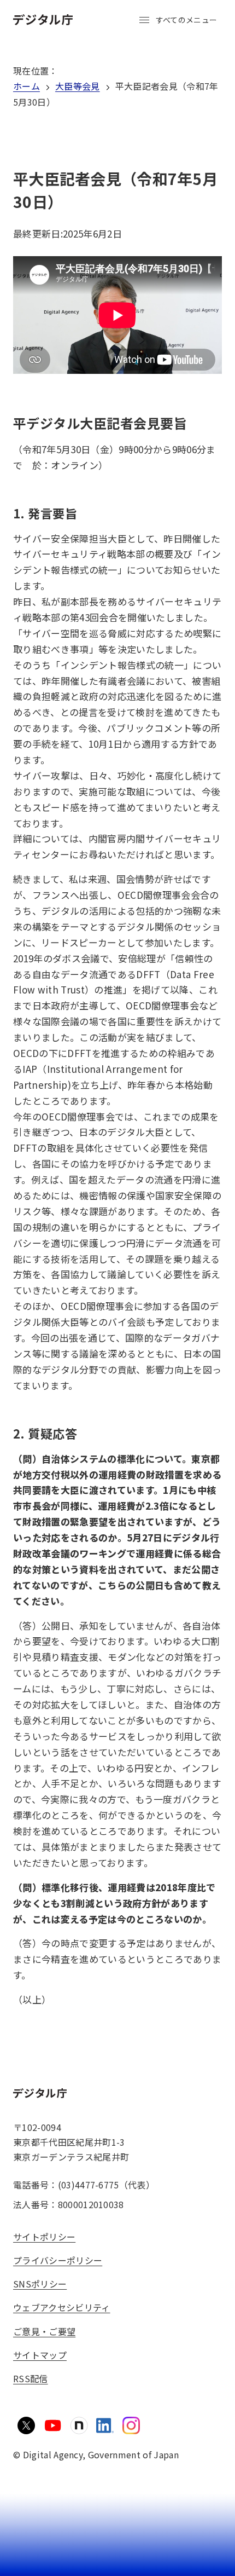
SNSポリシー (40, 2284)
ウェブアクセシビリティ (62, 2307)
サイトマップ (40, 2355)
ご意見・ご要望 (44, 2331)
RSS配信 (31, 2378)
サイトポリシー (44, 2237)
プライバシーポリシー (58, 2260)
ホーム (27, 86)
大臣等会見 (78, 86)
